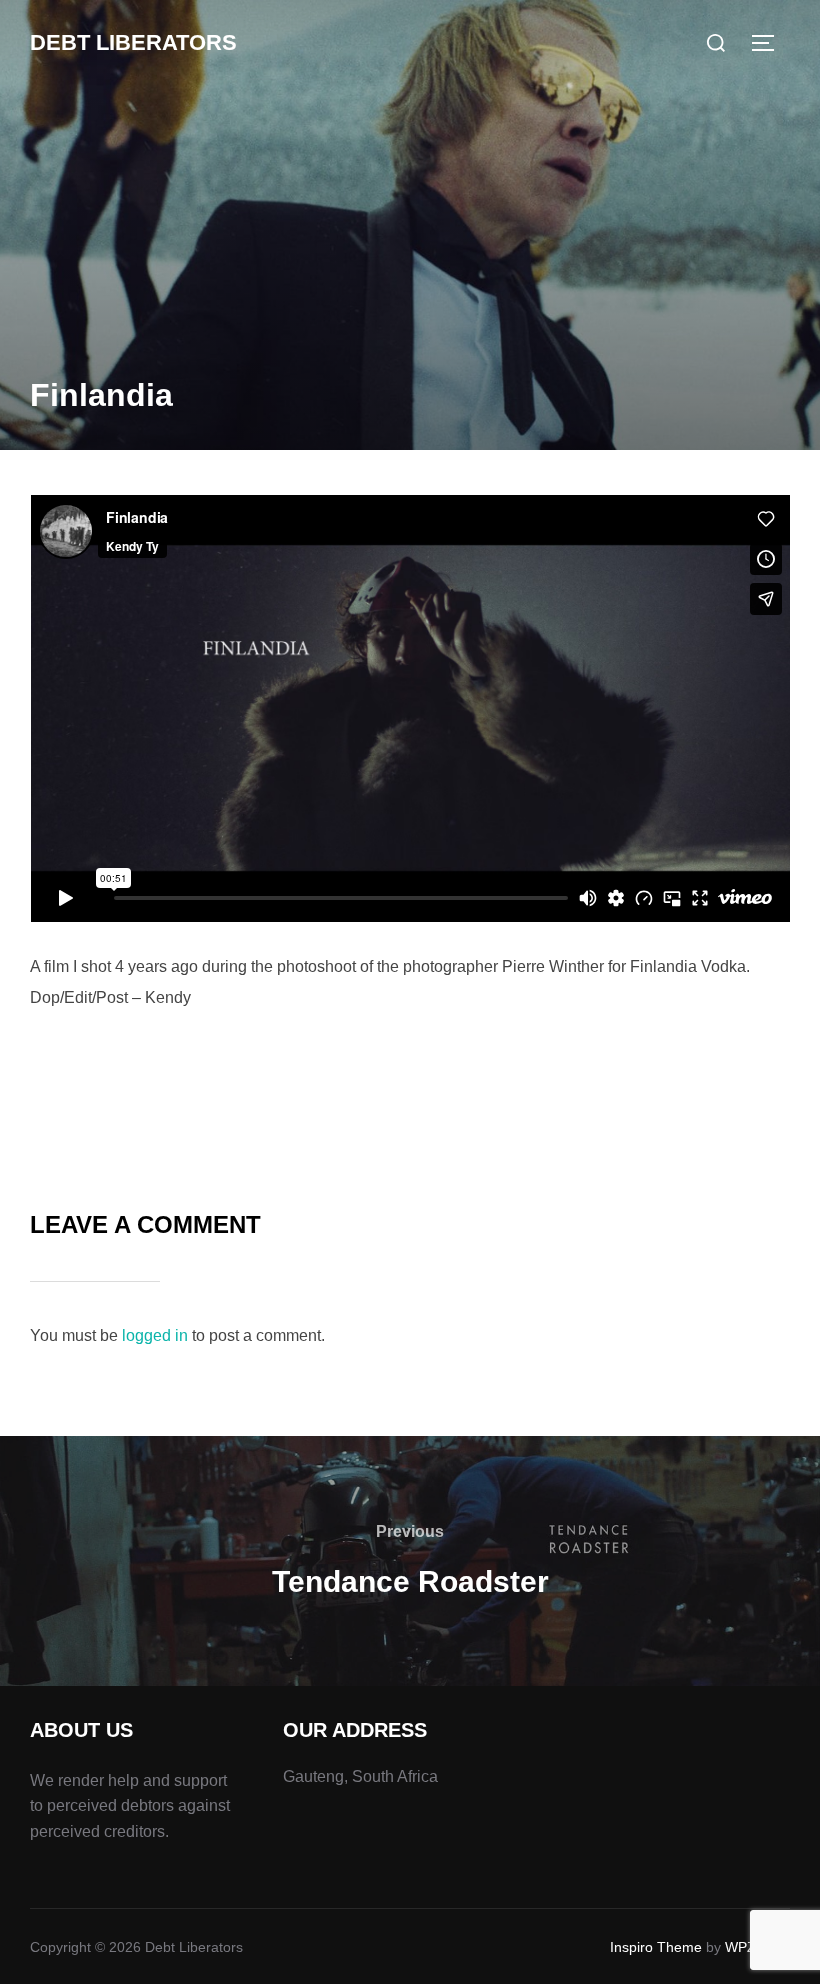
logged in (155, 1335)
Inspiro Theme (656, 1947)
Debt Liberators (133, 42)
